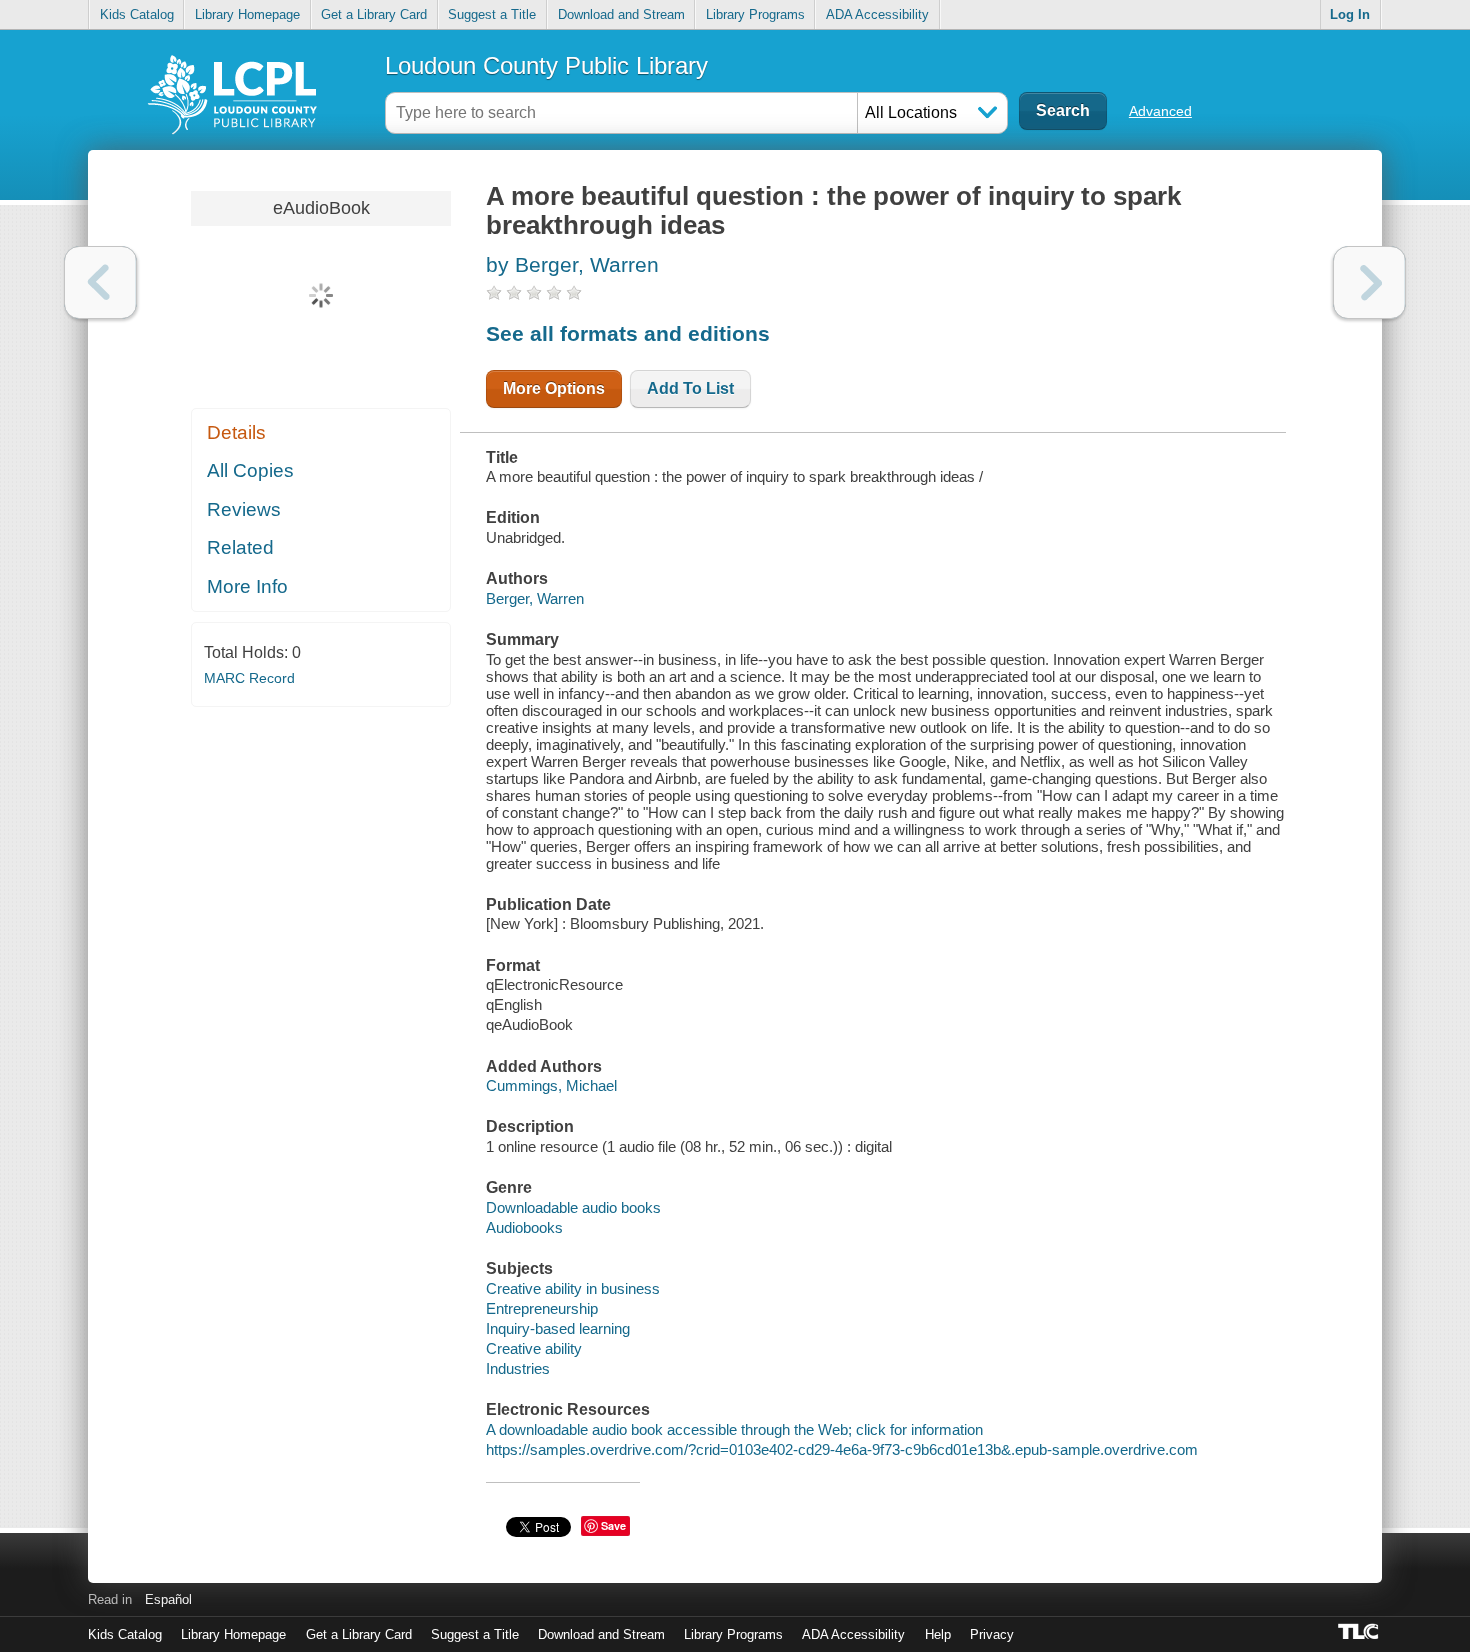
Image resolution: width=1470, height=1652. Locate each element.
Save (613, 1525)
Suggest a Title (492, 14)
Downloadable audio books (573, 1207)
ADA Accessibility (877, 14)
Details (236, 432)
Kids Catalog (137, 14)
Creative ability (534, 1348)
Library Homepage (247, 14)
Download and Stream (621, 14)
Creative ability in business (573, 1288)
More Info (247, 586)
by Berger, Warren (572, 264)
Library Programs (755, 14)
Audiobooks (524, 1227)
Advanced (1160, 111)
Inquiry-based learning (558, 1328)
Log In (1350, 14)
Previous (100, 282)
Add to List (690, 388)
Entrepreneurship (542, 1308)
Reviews (244, 509)
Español (168, 1599)
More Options (554, 388)
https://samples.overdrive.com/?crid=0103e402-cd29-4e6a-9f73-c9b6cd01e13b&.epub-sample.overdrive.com (842, 1449)
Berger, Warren (535, 598)
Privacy (992, 1634)
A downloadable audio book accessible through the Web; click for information (734, 1429)
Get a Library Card (374, 14)
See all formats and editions (628, 333)
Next (1369, 282)
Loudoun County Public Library (546, 65)
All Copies (250, 470)
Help (938, 1634)
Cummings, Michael (551, 1085)
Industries (518, 1368)
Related (240, 547)
